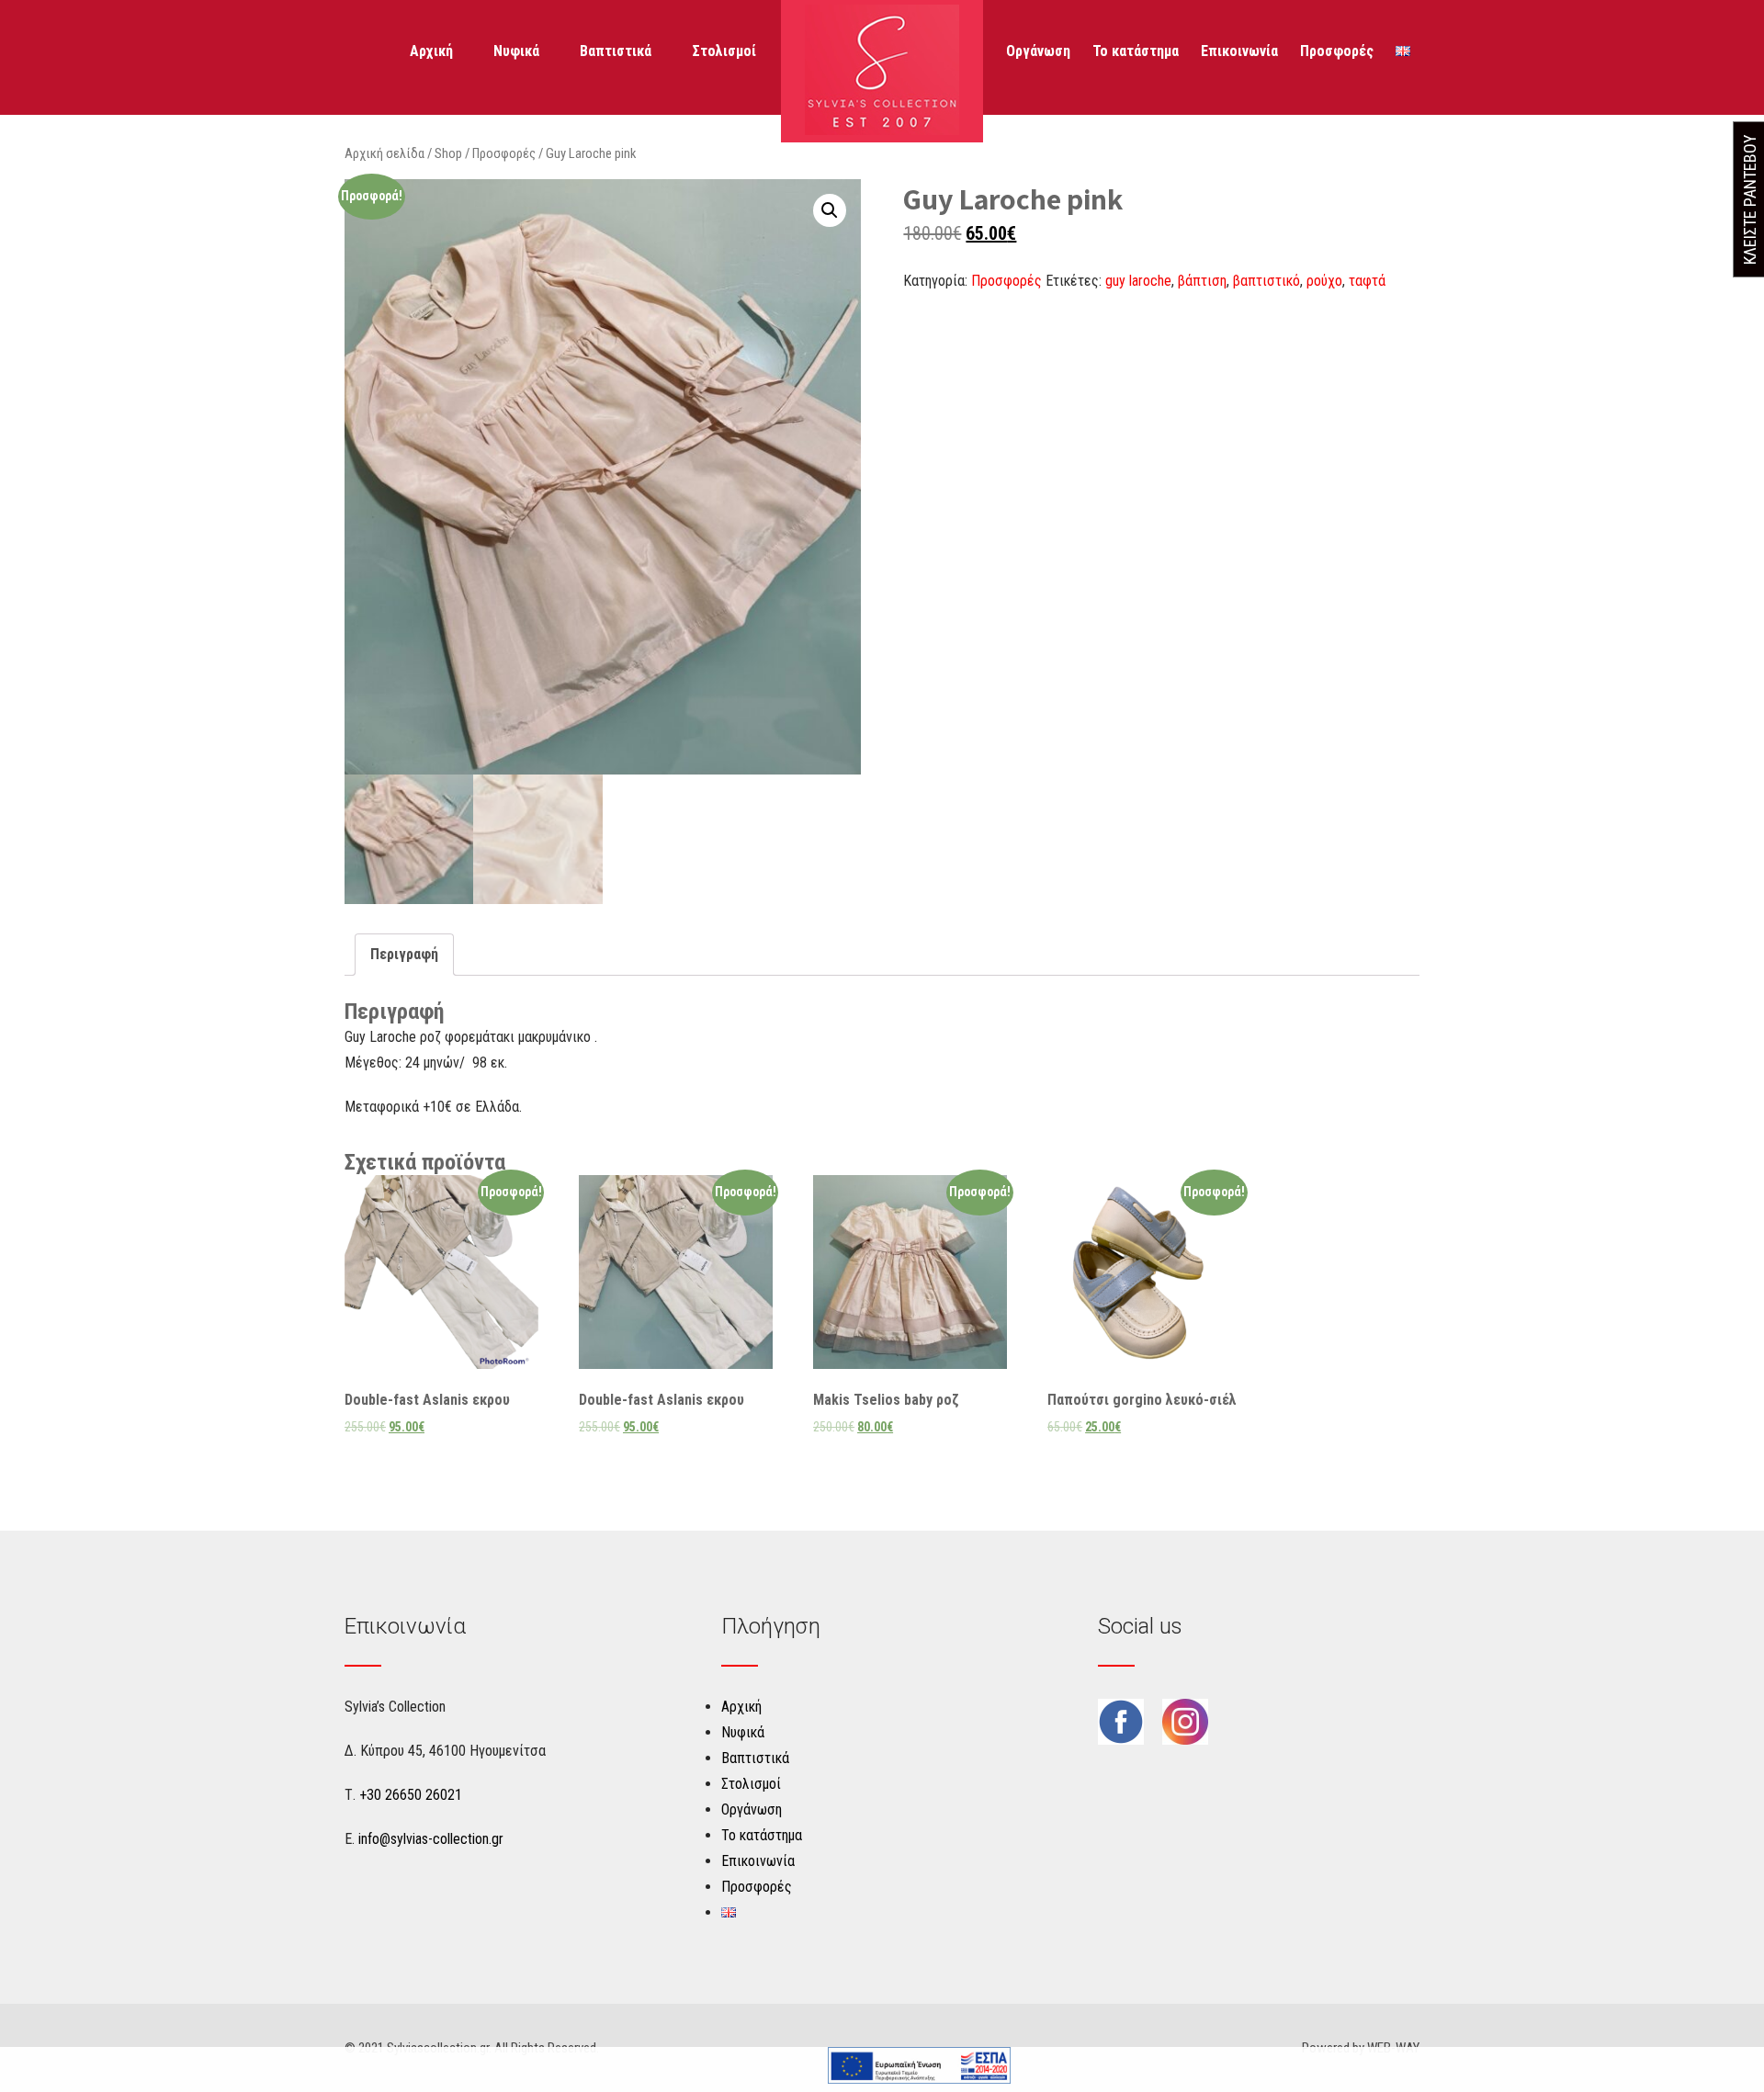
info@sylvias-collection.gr (431, 1839)
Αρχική (431, 51)
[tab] (404, 955)
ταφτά (1367, 281)
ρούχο (1324, 281)
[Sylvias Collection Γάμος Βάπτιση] (882, 130)
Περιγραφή (404, 954)
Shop (448, 153)
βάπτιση (1202, 281)
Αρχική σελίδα (384, 153)
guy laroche (1138, 281)
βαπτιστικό (1266, 281)
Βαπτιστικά (616, 51)
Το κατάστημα (1136, 51)
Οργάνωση (1038, 51)
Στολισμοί (724, 51)
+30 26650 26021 (411, 1795)
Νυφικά (516, 51)
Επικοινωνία (1239, 51)
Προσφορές (1337, 51)
